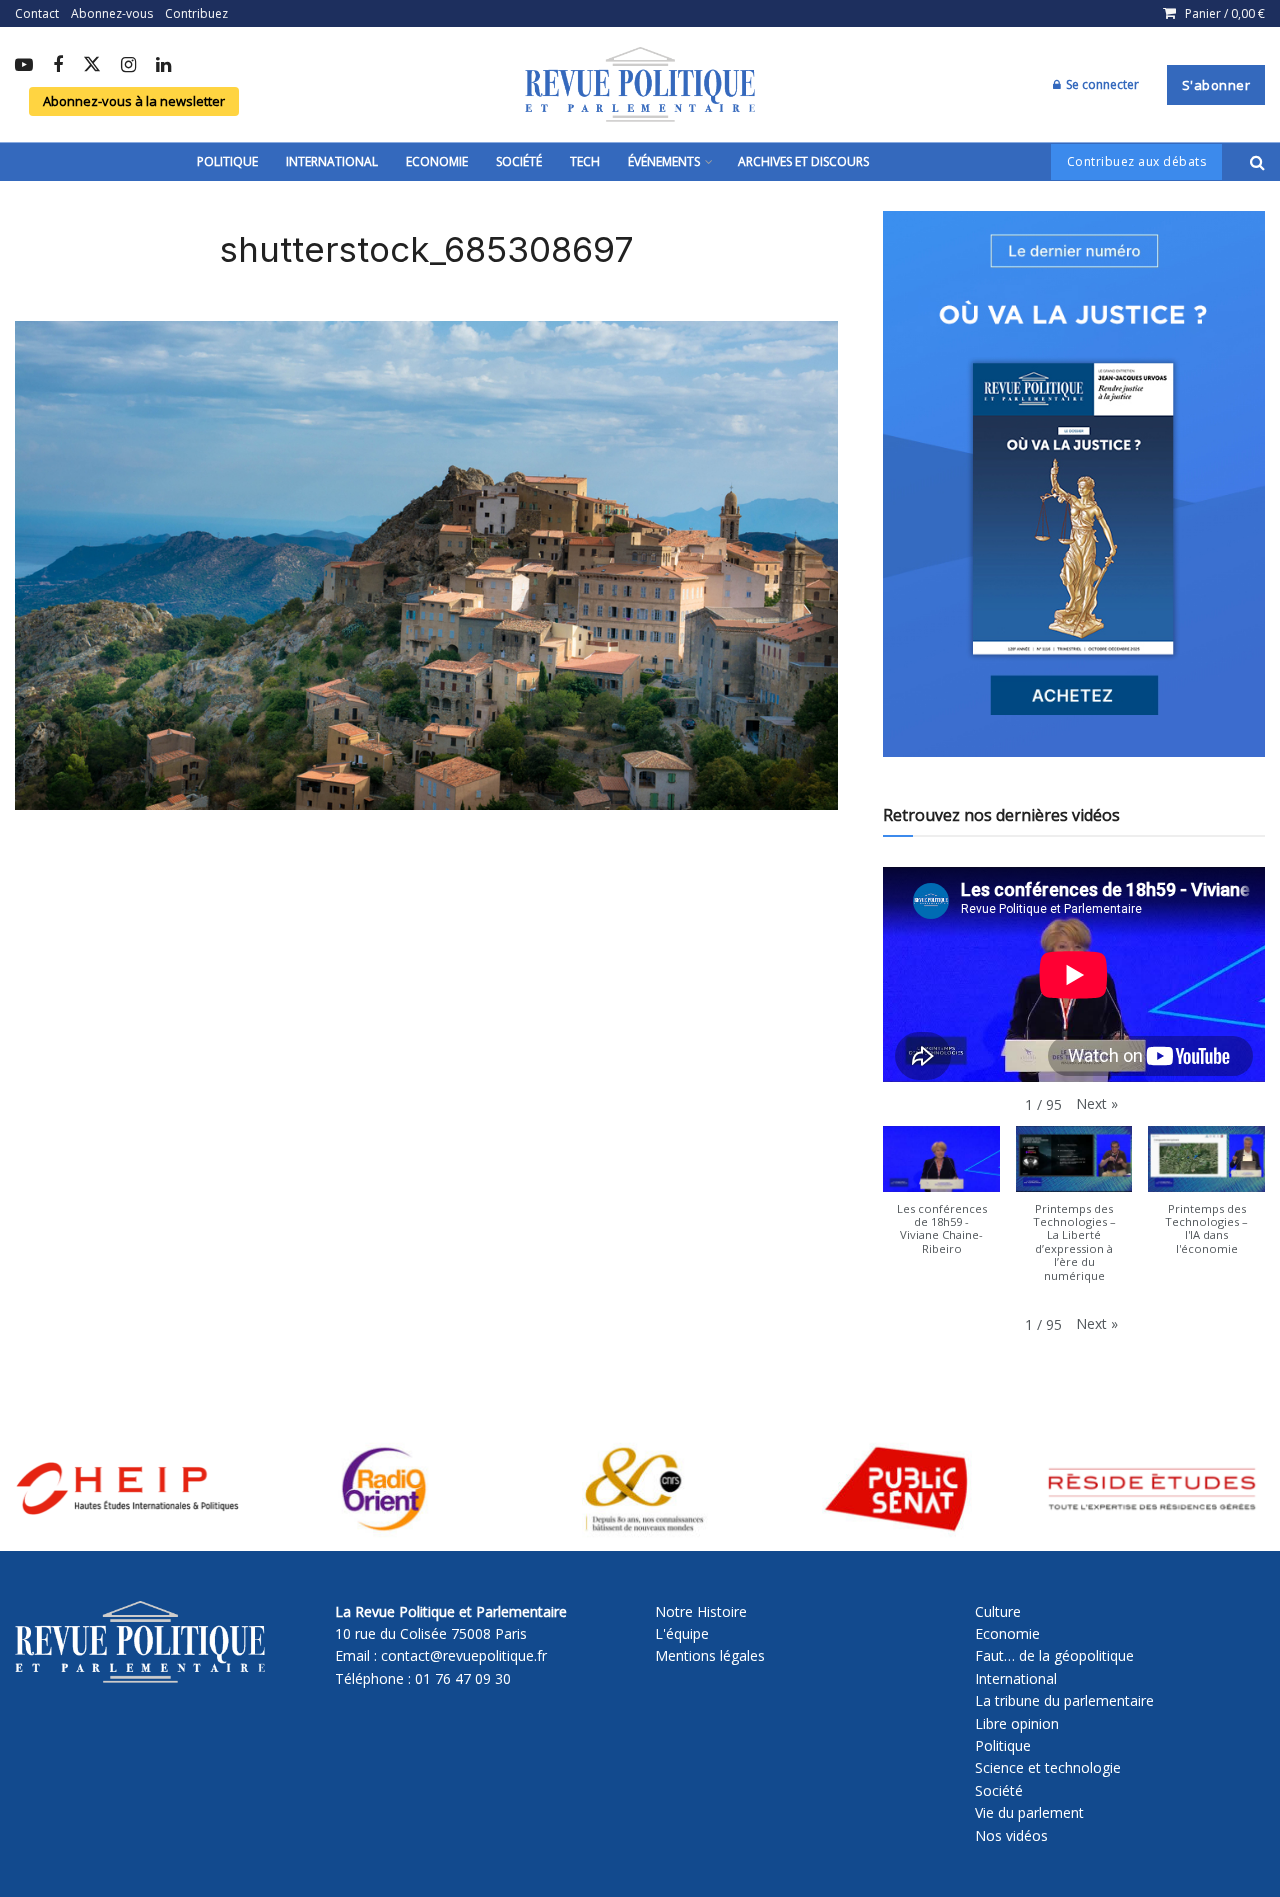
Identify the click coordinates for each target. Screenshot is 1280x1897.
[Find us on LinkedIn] (163, 66)
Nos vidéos (1011, 1835)
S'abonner (1216, 85)
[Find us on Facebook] (58, 66)
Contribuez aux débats (1137, 161)
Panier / (1225, 13)
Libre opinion (1017, 1723)
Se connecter (1101, 84)
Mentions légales (710, 1655)
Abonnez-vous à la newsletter (134, 101)
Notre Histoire (701, 1611)
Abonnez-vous (112, 13)
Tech (585, 161)
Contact (37, 13)
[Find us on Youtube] (24, 66)
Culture (998, 1611)
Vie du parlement (1029, 1812)
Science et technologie (1048, 1767)
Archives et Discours (803, 161)
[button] (1097, 1104)
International (332, 161)
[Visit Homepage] (640, 85)
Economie (437, 161)
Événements (664, 161)
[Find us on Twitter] (92, 65)
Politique (227, 161)
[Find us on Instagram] (128, 66)
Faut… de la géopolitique (1054, 1655)
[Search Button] (1257, 162)
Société (519, 161)
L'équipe (682, 1633)
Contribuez (196, 13)
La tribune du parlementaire (1064, 1700)
